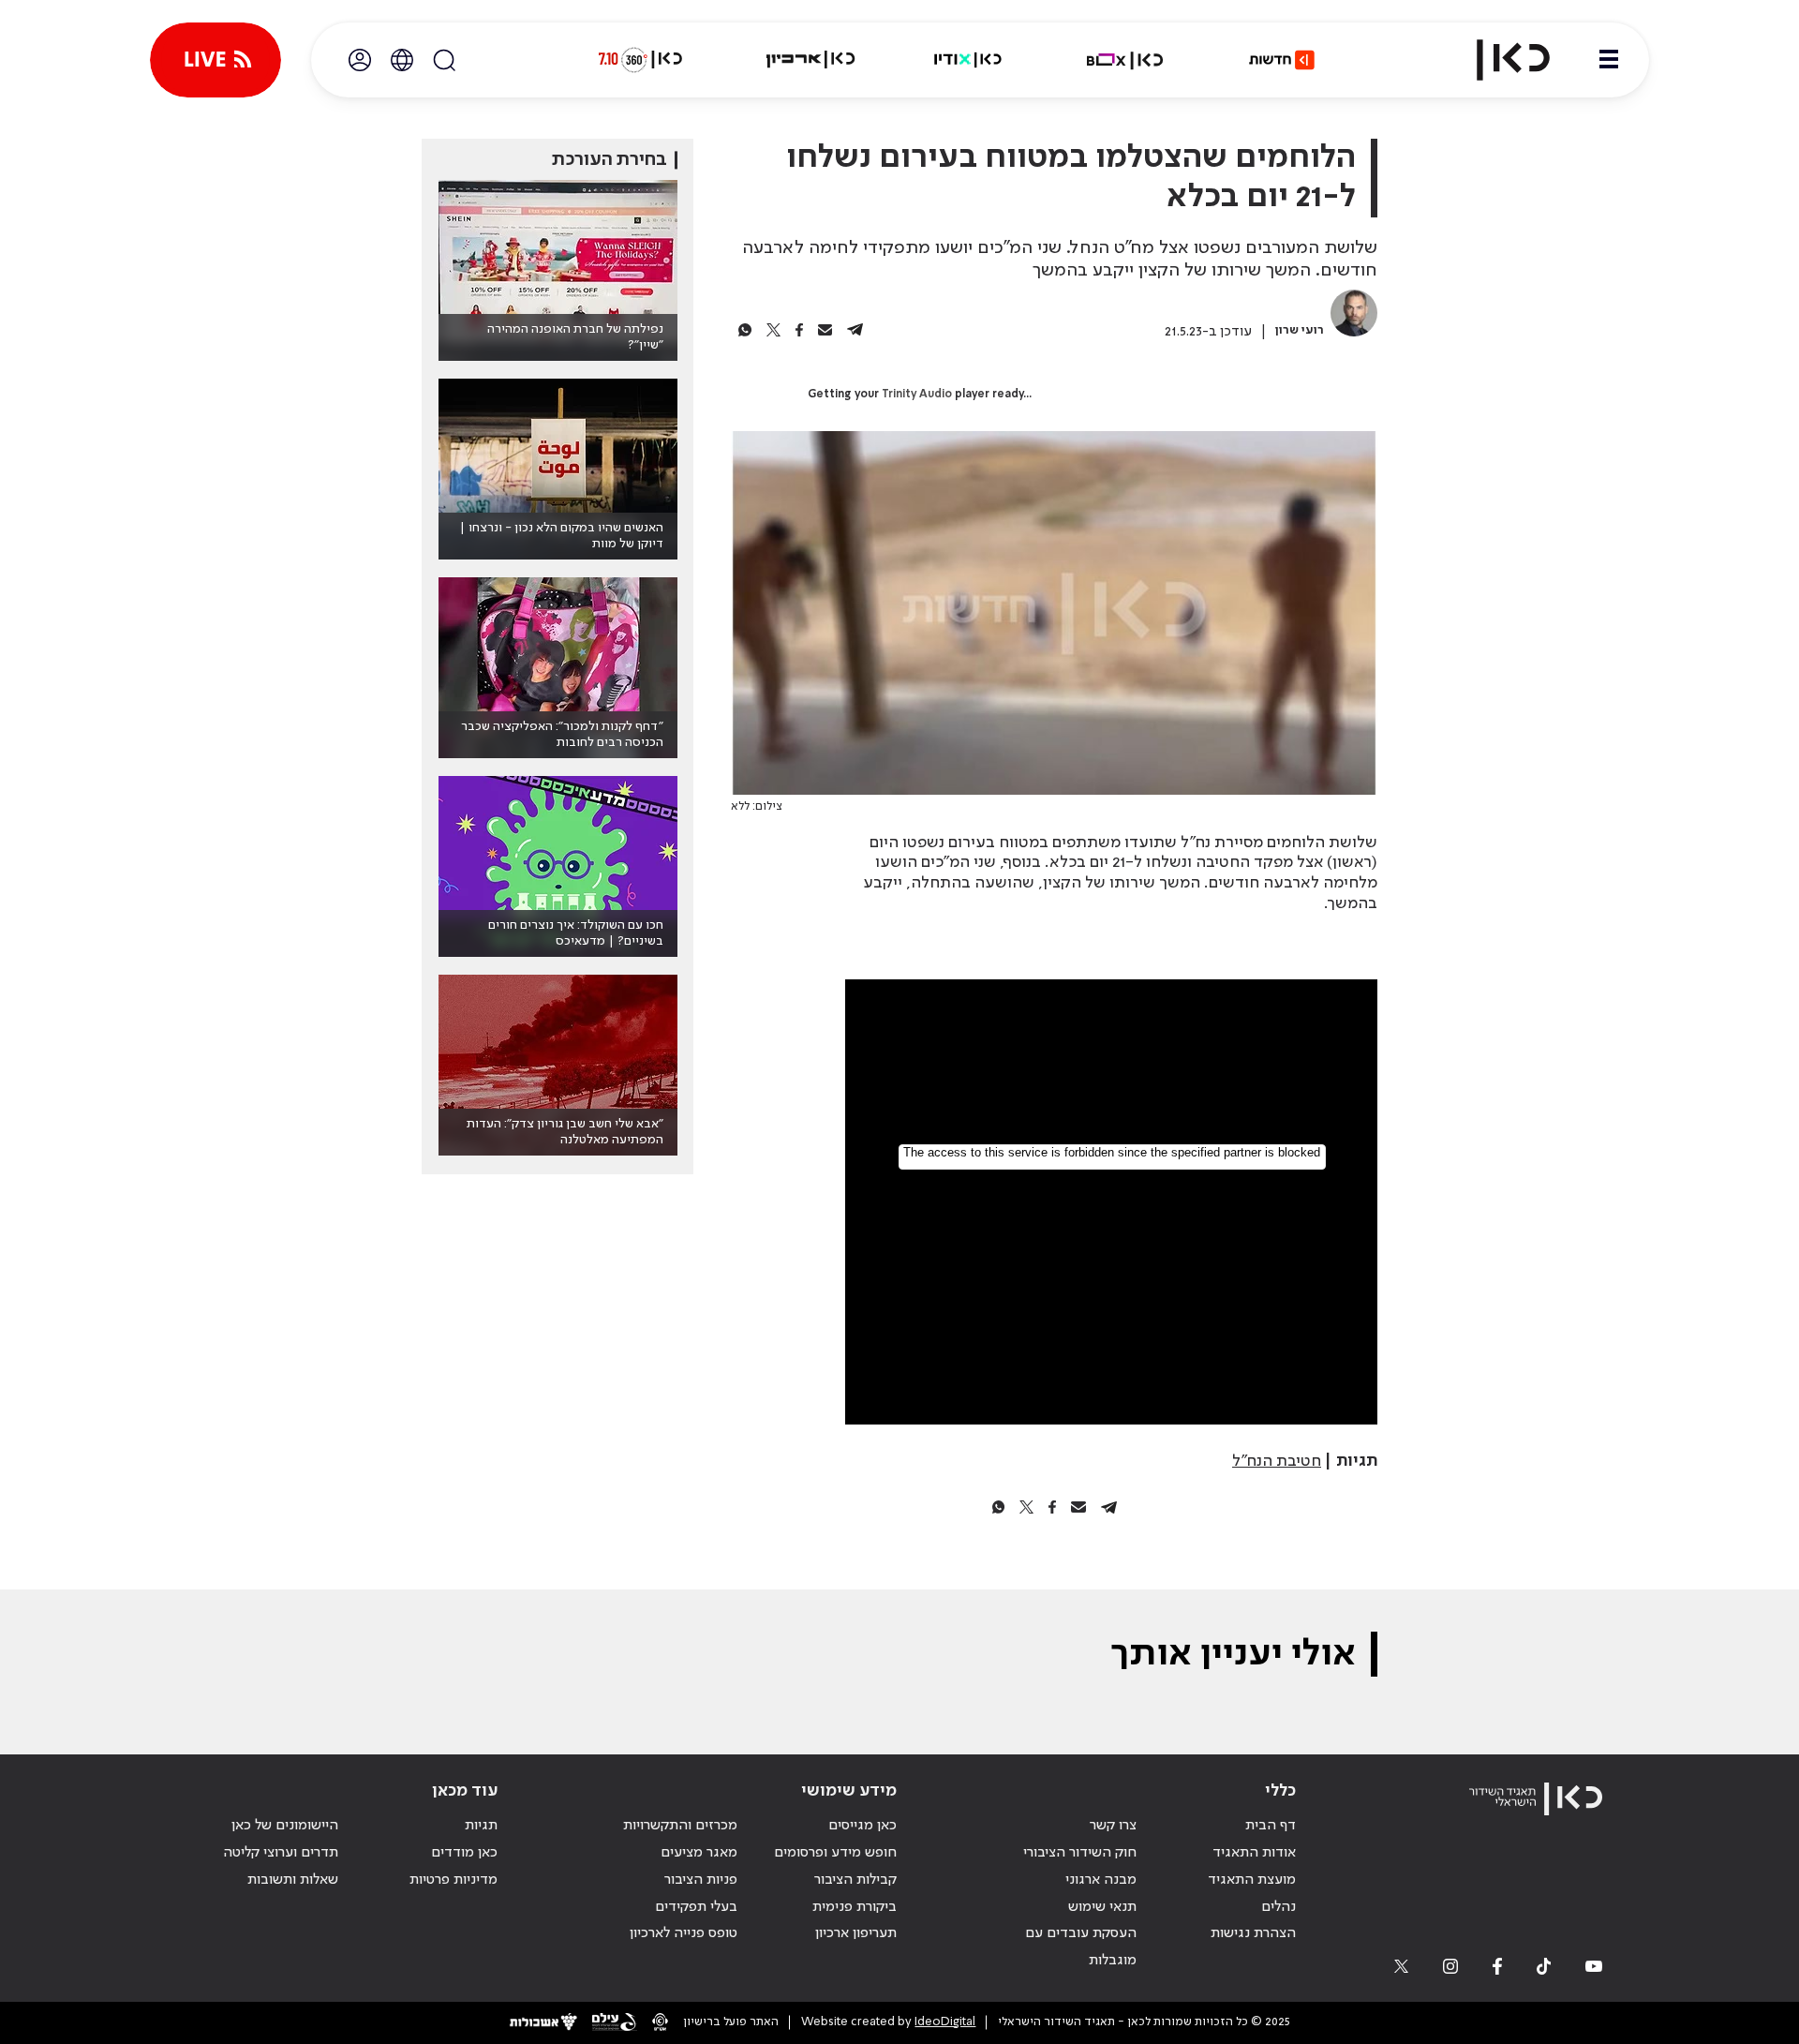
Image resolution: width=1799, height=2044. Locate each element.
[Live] (216, 60)
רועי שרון (1300, 330)
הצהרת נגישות (1253, 1933)
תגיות (481, 1826)
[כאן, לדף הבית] (1497, 60)
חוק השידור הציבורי (1080, 1853)
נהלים (1279, 1907)
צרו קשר (1113, 1826)
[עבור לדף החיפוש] (444, 60)
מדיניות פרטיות (453, 1880)
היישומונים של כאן (285, 1826)
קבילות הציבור (855, 1880)
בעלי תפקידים (696, 1907)
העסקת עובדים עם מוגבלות (1081, 1947)
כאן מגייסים (862, 1826)
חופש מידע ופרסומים (835, 1853)
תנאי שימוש (1102, 1907)
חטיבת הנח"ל (1277, 1461)
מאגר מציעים (699, 1853)
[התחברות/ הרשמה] (360, 60)
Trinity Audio (917, 395)
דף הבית (1271, 1826)
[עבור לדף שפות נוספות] (402, 60)
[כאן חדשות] (1282, 60)
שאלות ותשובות (293, 1880)
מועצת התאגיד (1252, 1880)
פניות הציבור (701, 1880)
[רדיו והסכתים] (968, 60)
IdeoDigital (945, 2022)
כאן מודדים (464, 1853)
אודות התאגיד (1254, 1853)
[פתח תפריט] (1609, 60)
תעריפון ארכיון (856, 1933)
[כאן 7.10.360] (640, 60)
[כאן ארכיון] (810, 60)
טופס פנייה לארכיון (684, 1933)
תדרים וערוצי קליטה (281, 1853)
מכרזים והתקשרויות (680, 1826)
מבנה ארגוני (1101, 1880)
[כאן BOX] (1125, 60)
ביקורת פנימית (855, 1907)
